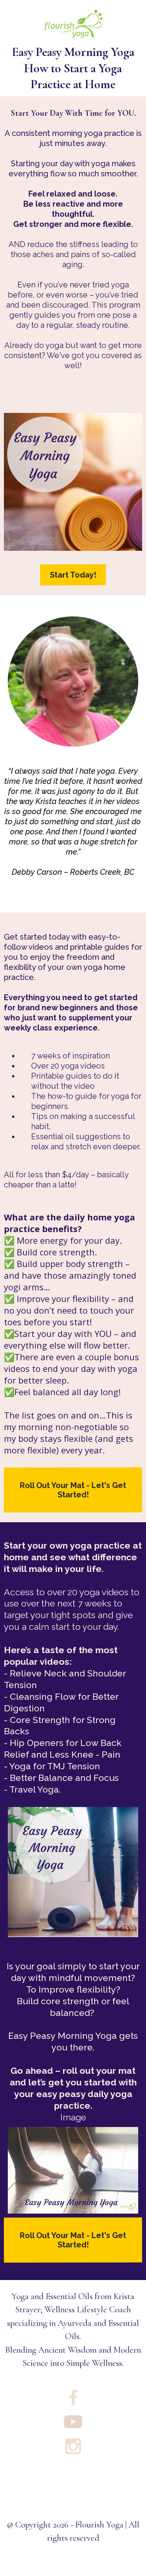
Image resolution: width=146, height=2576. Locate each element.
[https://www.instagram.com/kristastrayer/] (73, 2446)
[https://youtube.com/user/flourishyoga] (73, 2422)
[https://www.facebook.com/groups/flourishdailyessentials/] (73, 2397)
